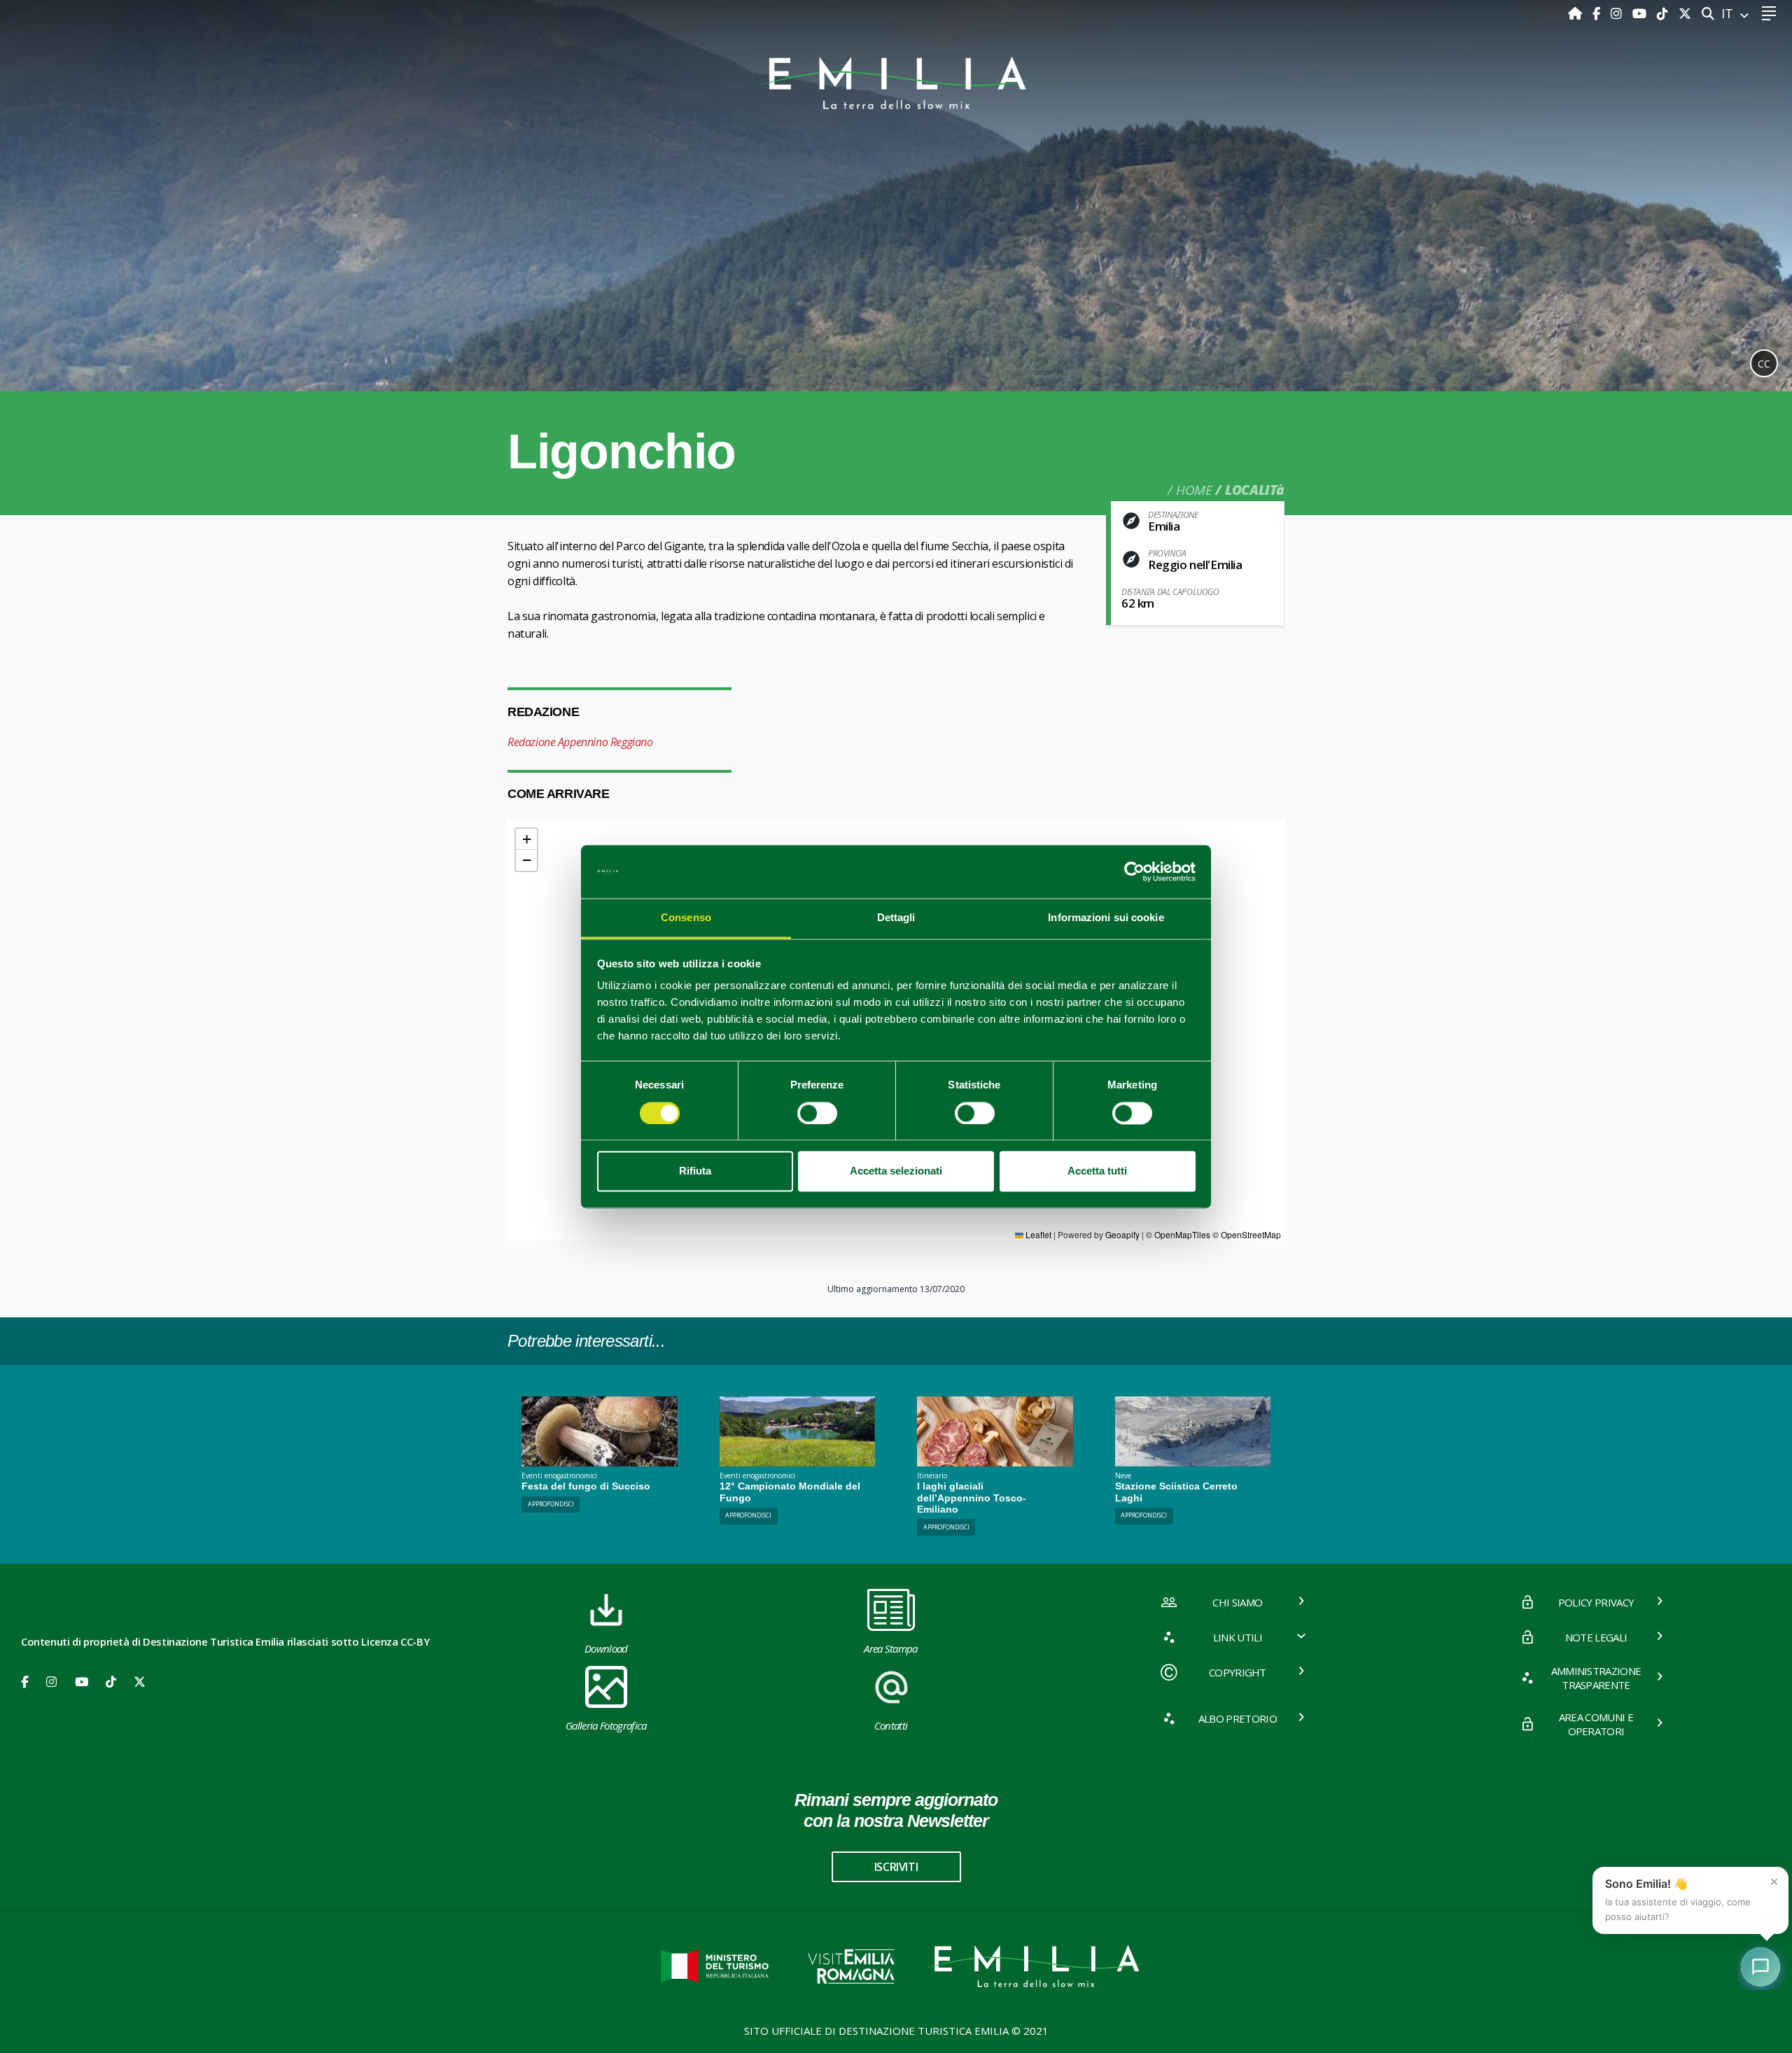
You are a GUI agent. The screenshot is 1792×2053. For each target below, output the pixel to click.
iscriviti (896, 1867)
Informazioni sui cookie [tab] (1106, 918)
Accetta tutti (1097, 1171)
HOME (1194, 490)
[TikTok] (1664, 13)
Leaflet (1037, 1234)
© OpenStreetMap (1247, 1234)
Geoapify (1122, 1234)
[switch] (817, 1113)
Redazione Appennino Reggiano (580, 742)
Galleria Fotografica (606, 1725)
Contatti (891, 1725)
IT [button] (1729, 13)
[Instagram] (1618, 13)
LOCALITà (1255, 490)
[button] (526, 839)
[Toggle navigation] (1769, 14)
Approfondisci (551, 1504)
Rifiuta (695, 1171)
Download (606, 1648)
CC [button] (1764, 364)
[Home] (1577, 13)
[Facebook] (1598, 13)
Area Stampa (891, 1648)
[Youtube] (1641, 13)
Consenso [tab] (686, 918)
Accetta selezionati (896, 1171)
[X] (1685, 13)
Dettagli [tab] (896, 918)
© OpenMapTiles (1178, 1234)
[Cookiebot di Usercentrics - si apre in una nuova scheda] (1134, 871)
